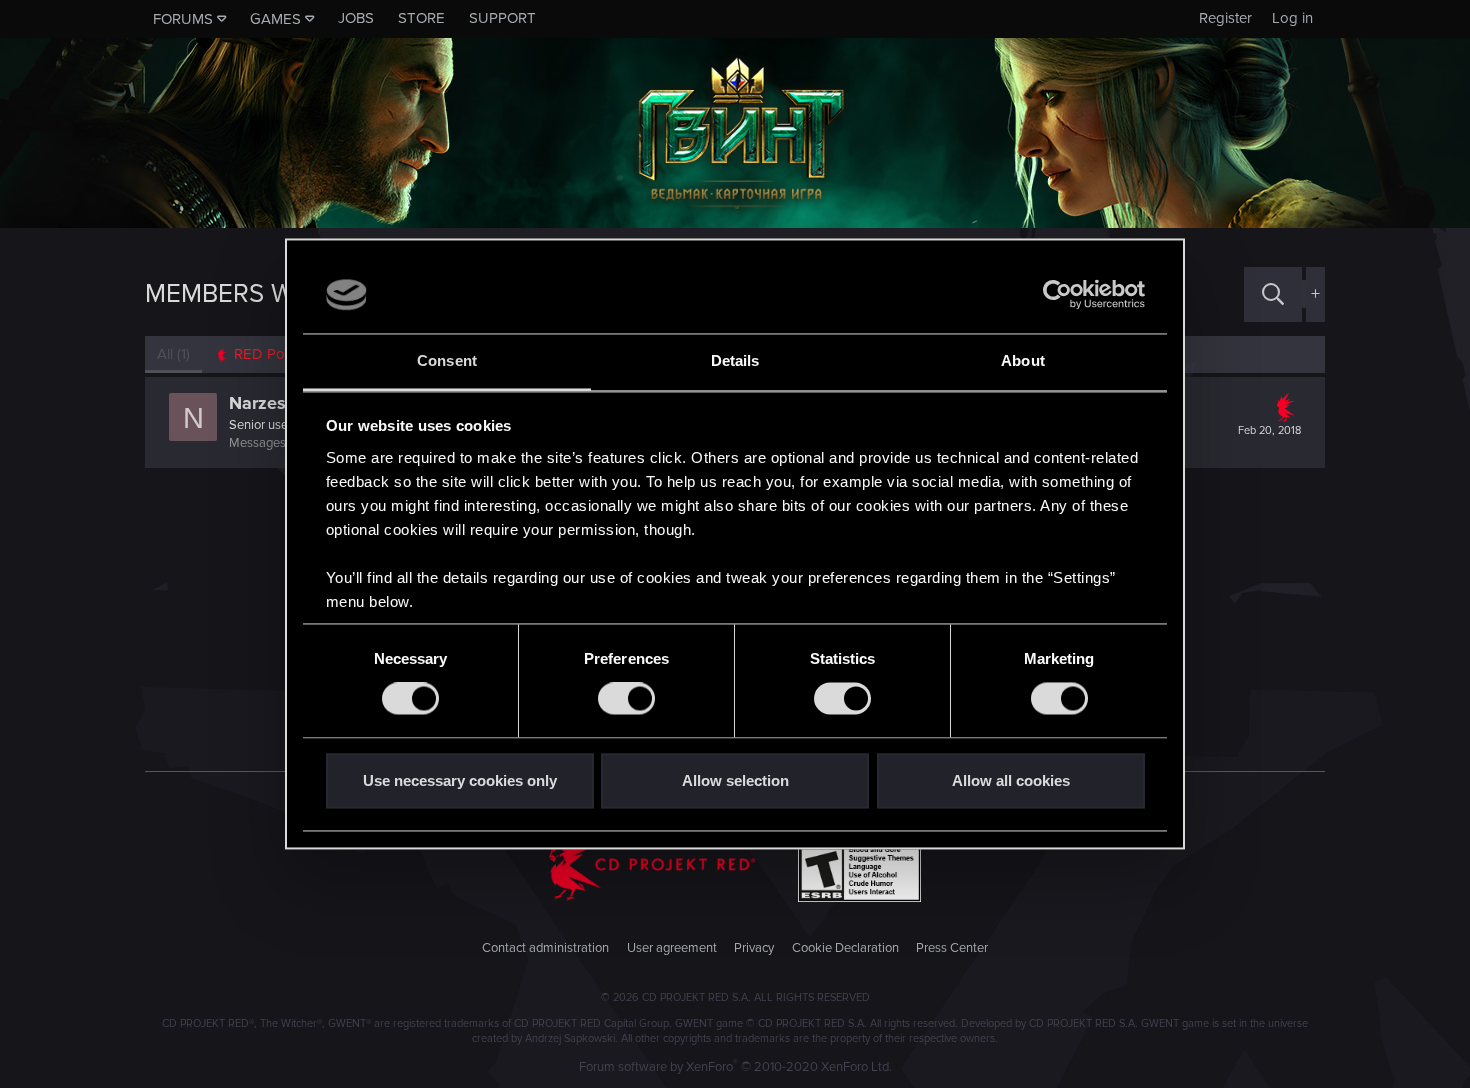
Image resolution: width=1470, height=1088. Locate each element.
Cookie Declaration (845, 948)
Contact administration (545, 948)
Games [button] (275, 19)
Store (421, 18)
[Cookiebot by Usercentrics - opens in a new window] (1057, 295)
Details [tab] (735, 360)
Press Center (952, 948)
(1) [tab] (173, 354)
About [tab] (1023, 360)
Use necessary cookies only (460, 780)
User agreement (672, 948)
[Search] (1273, 294)
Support (502, 18)
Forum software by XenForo (735, 1067)
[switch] (626, 699)
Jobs (356, 18)
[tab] (265, 354)
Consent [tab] (447, 360)
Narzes (257, 403)
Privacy (754, 948)
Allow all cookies (1011, 780)
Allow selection (735, 780)
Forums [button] (183, 19)
